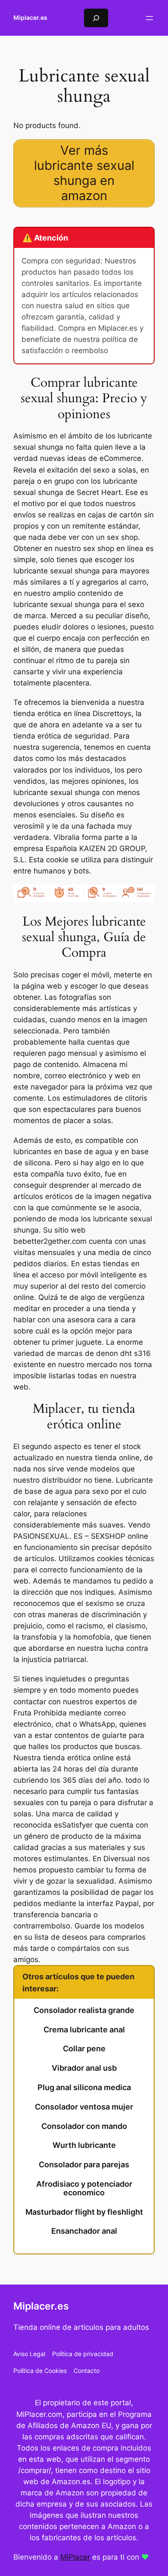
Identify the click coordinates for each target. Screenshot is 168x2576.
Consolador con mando (84, 2126)
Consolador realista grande (84, 2010)
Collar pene (84, 2049)
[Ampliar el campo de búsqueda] (96, 18)
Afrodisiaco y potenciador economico (84, 2188)
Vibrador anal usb (84, 2068)
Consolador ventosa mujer (84, 2107)
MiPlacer (75, 2557)
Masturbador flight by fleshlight (84, 2212)
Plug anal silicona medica (84, 2088)
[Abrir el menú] (149, 18)
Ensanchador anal (84, 2231)
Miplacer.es (30, 17)
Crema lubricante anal (84, 2030)
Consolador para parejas (84, 2165)
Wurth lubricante (84, 2145)
